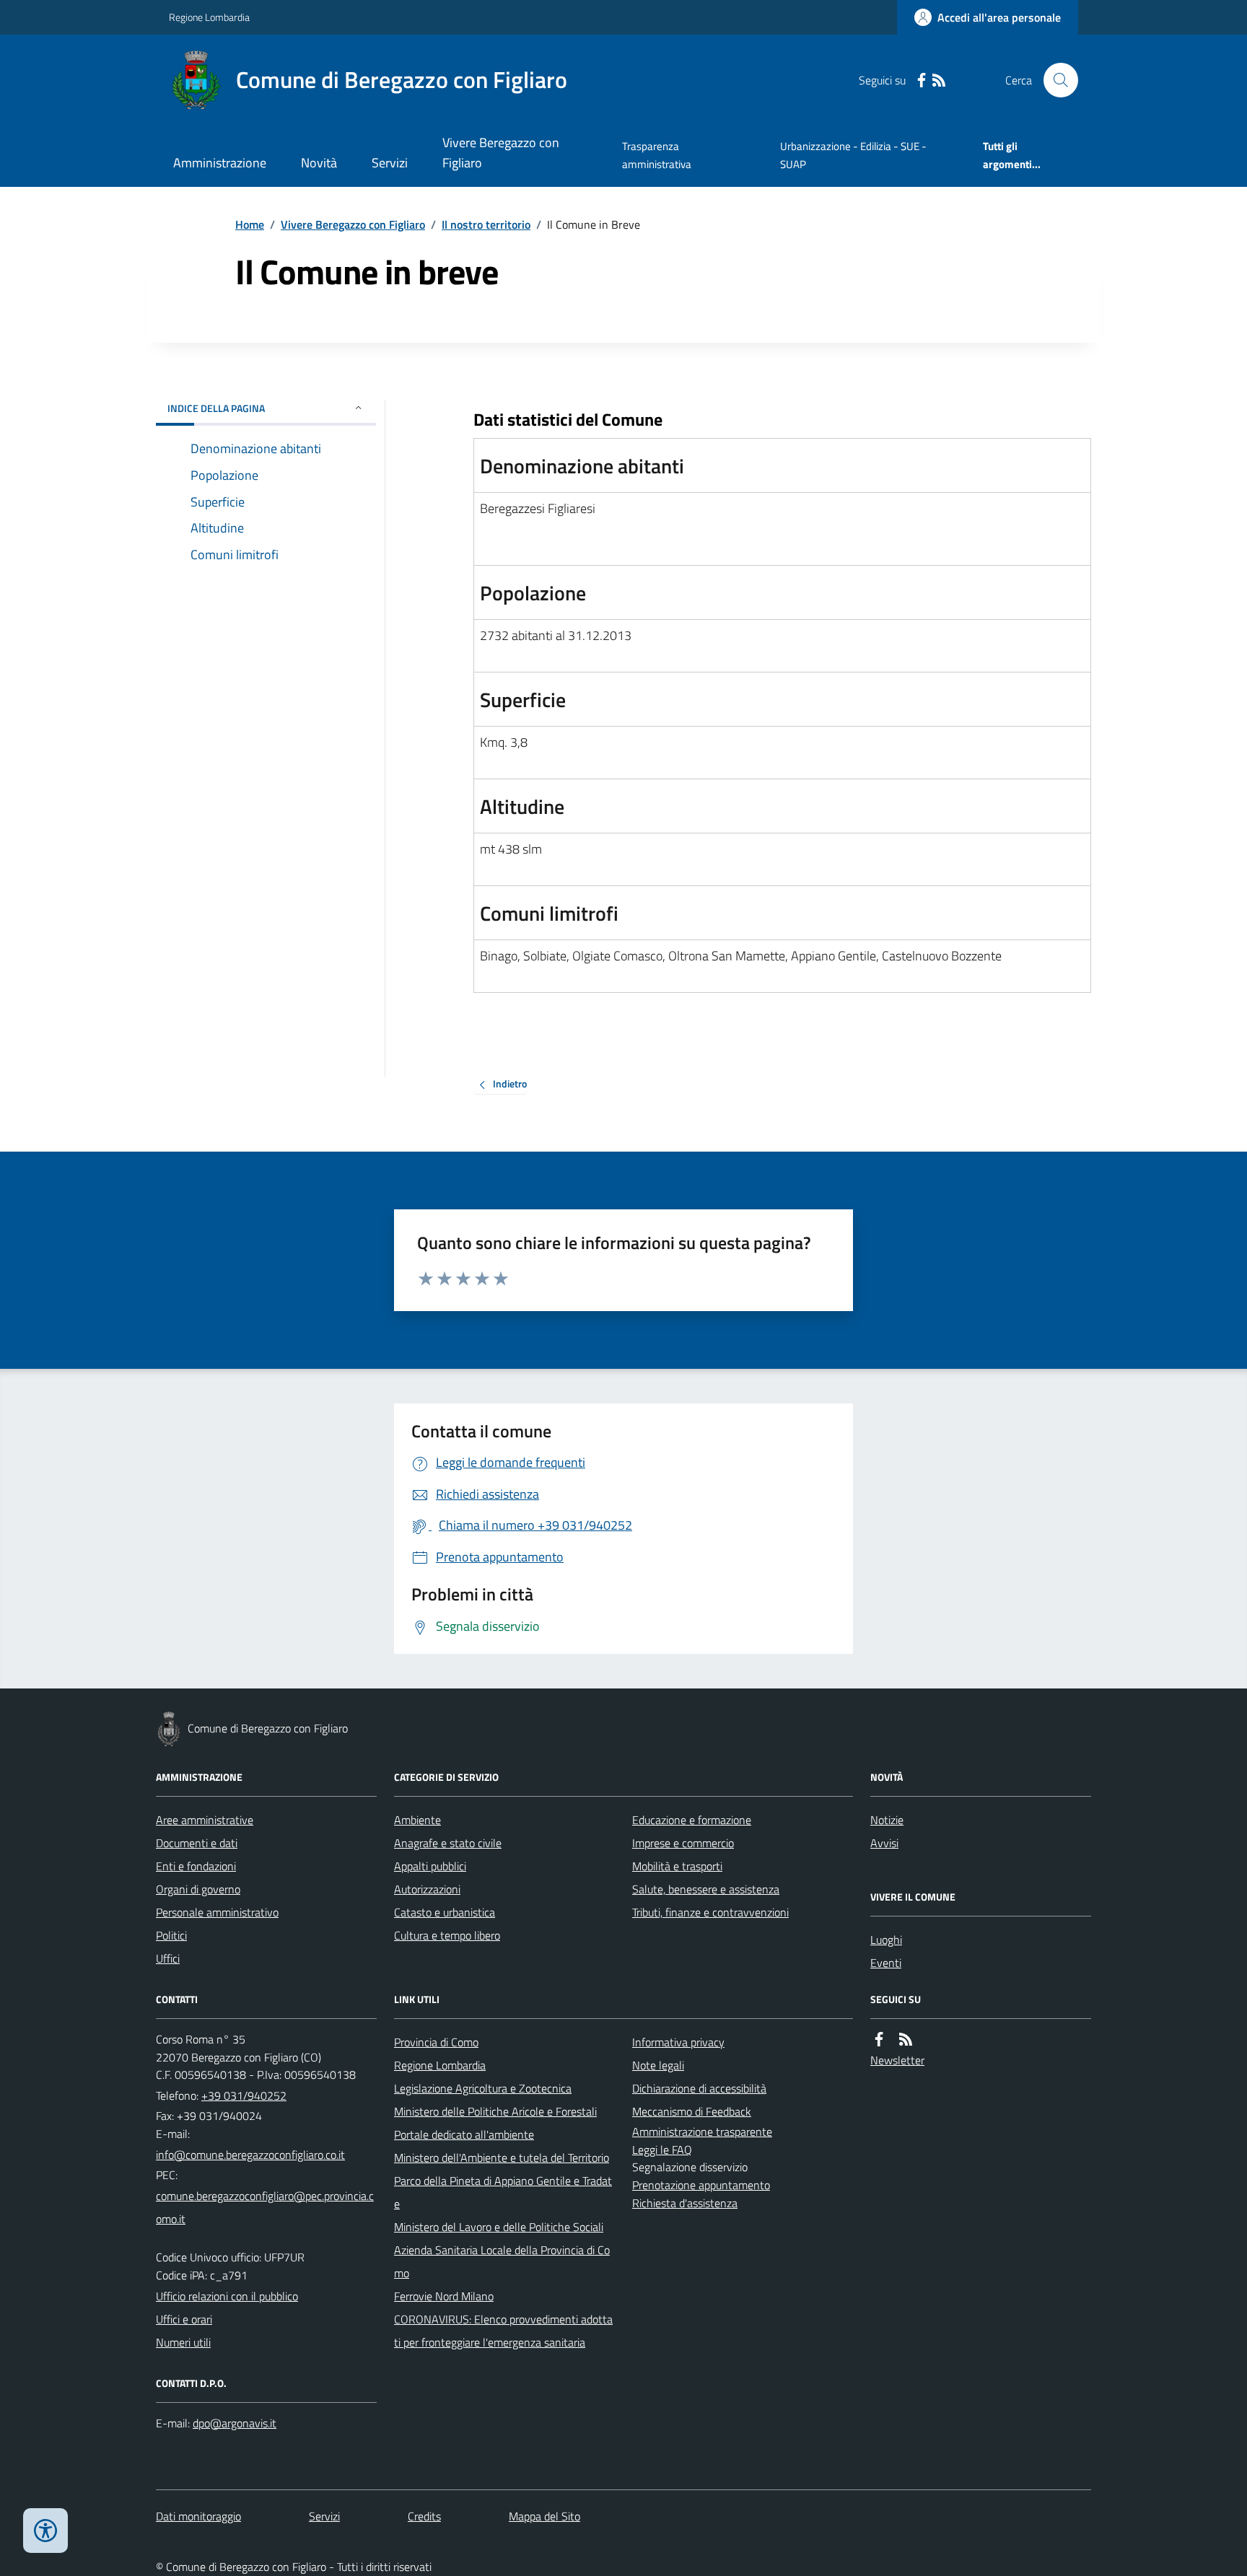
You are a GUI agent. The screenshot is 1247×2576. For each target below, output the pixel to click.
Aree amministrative (205, 1820)
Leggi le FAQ (662, 2150)
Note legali (658, 2065)
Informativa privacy (678, 2042)
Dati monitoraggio (198, 2516)
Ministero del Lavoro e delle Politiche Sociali (499, 2227)
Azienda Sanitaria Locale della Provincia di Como (502, 2261)
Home (250, 224)
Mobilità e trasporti (677, 1866)
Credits (424, 2516)
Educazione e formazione (692, 1820)
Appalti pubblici (430, 1866)
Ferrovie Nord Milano (444, 2296)
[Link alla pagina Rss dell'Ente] (906, 2040)
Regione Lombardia (209, 17)
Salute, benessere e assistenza (706, 1889)
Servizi (390, 163)
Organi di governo (198, 1889)
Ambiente (417, 1820)
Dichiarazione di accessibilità (699, 2088)
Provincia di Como (436, 2042)
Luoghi (886, 1940)
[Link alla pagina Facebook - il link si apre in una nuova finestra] (922, 80)
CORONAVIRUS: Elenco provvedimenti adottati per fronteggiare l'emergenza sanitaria (503, 2331)
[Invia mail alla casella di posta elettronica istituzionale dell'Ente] (250, 2155)
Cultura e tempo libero (447, 1935)
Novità (319, 163)
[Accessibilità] (45, 2531)
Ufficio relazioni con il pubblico (227, 2296)
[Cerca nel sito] (1055, 80)
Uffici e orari (184, 2319)
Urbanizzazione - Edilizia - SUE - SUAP (853, 155)
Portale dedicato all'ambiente (464, 2134)
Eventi (886, 1963)
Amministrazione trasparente (702, 2132)
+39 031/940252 (244, 2095)
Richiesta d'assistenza (685, 2203)
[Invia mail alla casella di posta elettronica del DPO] (235, 2423)
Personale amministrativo (217, 1912)
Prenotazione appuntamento (701, 2185)
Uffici (168, 1958)
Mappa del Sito (544, 2516)
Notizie (887, 1820)
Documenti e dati (197, 1843)
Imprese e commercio (683, 1843)
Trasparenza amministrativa (657, 155)
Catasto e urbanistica (445, 1912)
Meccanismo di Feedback (692, 2111)
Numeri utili (183, 2342)
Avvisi (884, 1843)
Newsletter (897, 2060)
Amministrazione (220, 163)
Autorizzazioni (427, 1889)
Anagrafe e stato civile (448, 1843)
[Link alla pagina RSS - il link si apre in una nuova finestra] (939, 80)
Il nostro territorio (486, 224)
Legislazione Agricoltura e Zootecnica (483, 2088)
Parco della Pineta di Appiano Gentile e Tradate (503, 2192)
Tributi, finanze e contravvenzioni (710, 1912)
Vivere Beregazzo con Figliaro (501, 153)
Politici (171, 1935)
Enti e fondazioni (196, 1866)
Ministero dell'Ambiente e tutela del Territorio (502, 2157)
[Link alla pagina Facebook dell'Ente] (879, 2040)
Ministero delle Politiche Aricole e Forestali (495, 2111)
